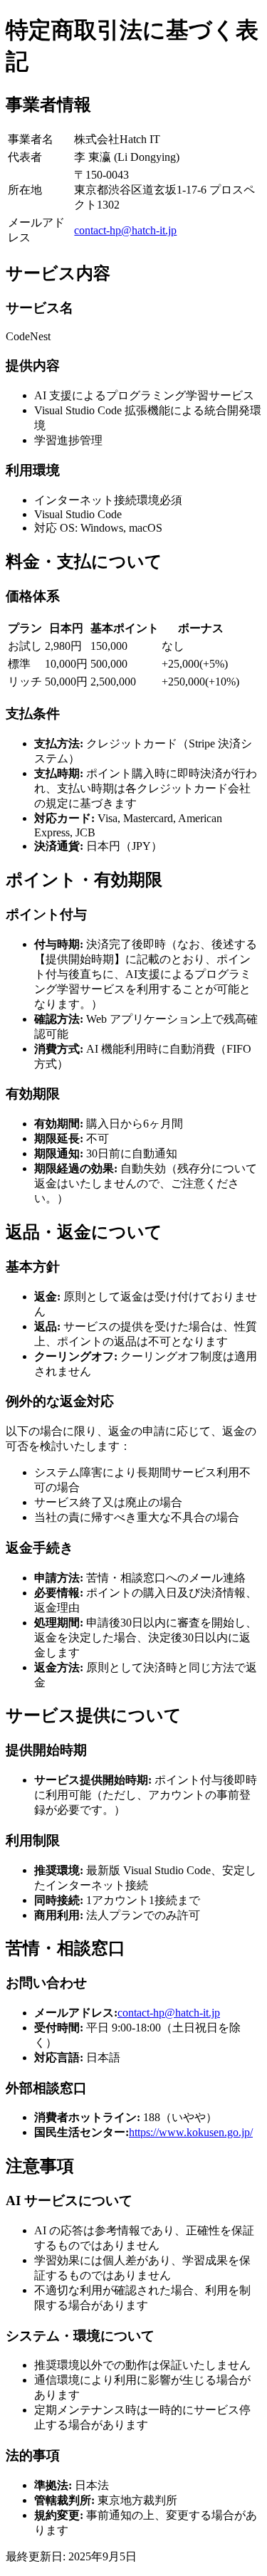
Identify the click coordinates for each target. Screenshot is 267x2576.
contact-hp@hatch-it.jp (125, 230)
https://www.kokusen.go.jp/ (191, 2132)
